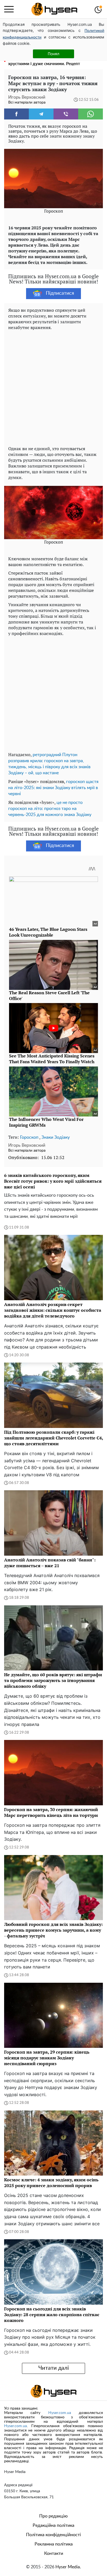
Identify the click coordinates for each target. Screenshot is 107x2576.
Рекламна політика (54, 2544)
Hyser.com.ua (60, 2413)
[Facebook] (16, 114)
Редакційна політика (54, 2525)
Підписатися (60, 293)
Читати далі (54, 2368)
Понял (54, 54)
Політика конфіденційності (54, 2535)
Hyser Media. (68, 2567)
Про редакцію (54, 2516)
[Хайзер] (54, 9)
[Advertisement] (54, 387)
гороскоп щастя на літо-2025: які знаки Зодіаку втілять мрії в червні (53, 788)
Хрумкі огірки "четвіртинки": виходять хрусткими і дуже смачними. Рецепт (46, 61)
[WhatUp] (91, 114)
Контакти (54, 2553)
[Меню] (9, 9)
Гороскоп (29, 1137)
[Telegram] (41, 114)
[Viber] (66, 114)
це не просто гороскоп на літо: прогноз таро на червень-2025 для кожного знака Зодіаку (50, 809)
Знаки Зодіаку (56, 1137)
